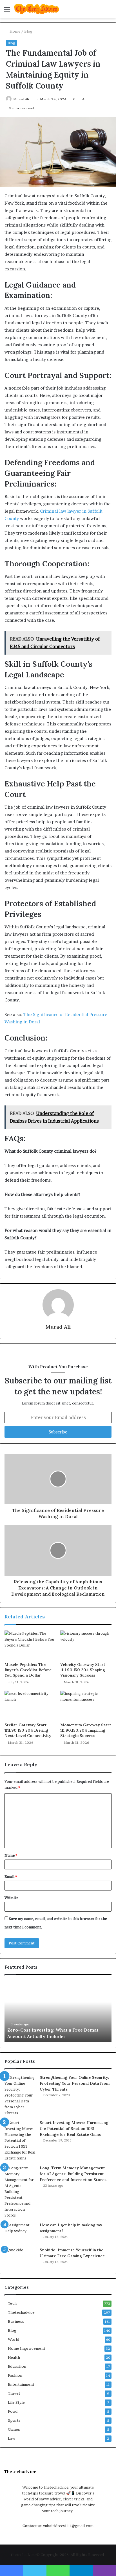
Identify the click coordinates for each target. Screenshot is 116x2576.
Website (11, 1897)
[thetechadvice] (37, 9)
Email (11, 1876)
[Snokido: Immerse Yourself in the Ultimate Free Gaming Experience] (20, 2258)
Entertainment (21, 2384)
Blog (28, 31)
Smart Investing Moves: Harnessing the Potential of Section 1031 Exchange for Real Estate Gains (74, 2129)
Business (16, 2321)
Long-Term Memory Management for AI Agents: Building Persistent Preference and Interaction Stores (73, 2174)
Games (14, 2429)
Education (17, 2366)
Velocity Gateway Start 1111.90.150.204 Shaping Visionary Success (83, 1670)
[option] (61, 2011)
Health (14, 2357)
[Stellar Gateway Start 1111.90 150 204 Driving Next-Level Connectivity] (30, 1705)
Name (11, 1855)
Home (14, 31)
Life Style (16, 2402)
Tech (12, 2303)
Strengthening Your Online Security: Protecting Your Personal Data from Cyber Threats (75, 2083)
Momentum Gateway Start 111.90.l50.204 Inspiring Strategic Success (86, 1730)
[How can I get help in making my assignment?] (20, 2233)
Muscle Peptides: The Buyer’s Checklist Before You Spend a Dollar (28, 1670)
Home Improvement (27, 2348)
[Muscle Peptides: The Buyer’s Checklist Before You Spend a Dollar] (30, 1645)
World (14, 2339)
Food (13, 2411)
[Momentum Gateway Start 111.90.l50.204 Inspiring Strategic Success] (86, 1705)
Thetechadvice (21, 2312)
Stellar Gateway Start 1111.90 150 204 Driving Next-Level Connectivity (28, 1730)
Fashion (15, 2375)
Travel (14, 2393)
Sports (14, 2420)
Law (12, 2438)
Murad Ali (21, 99)
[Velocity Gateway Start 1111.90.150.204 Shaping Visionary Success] (86, 1645)
